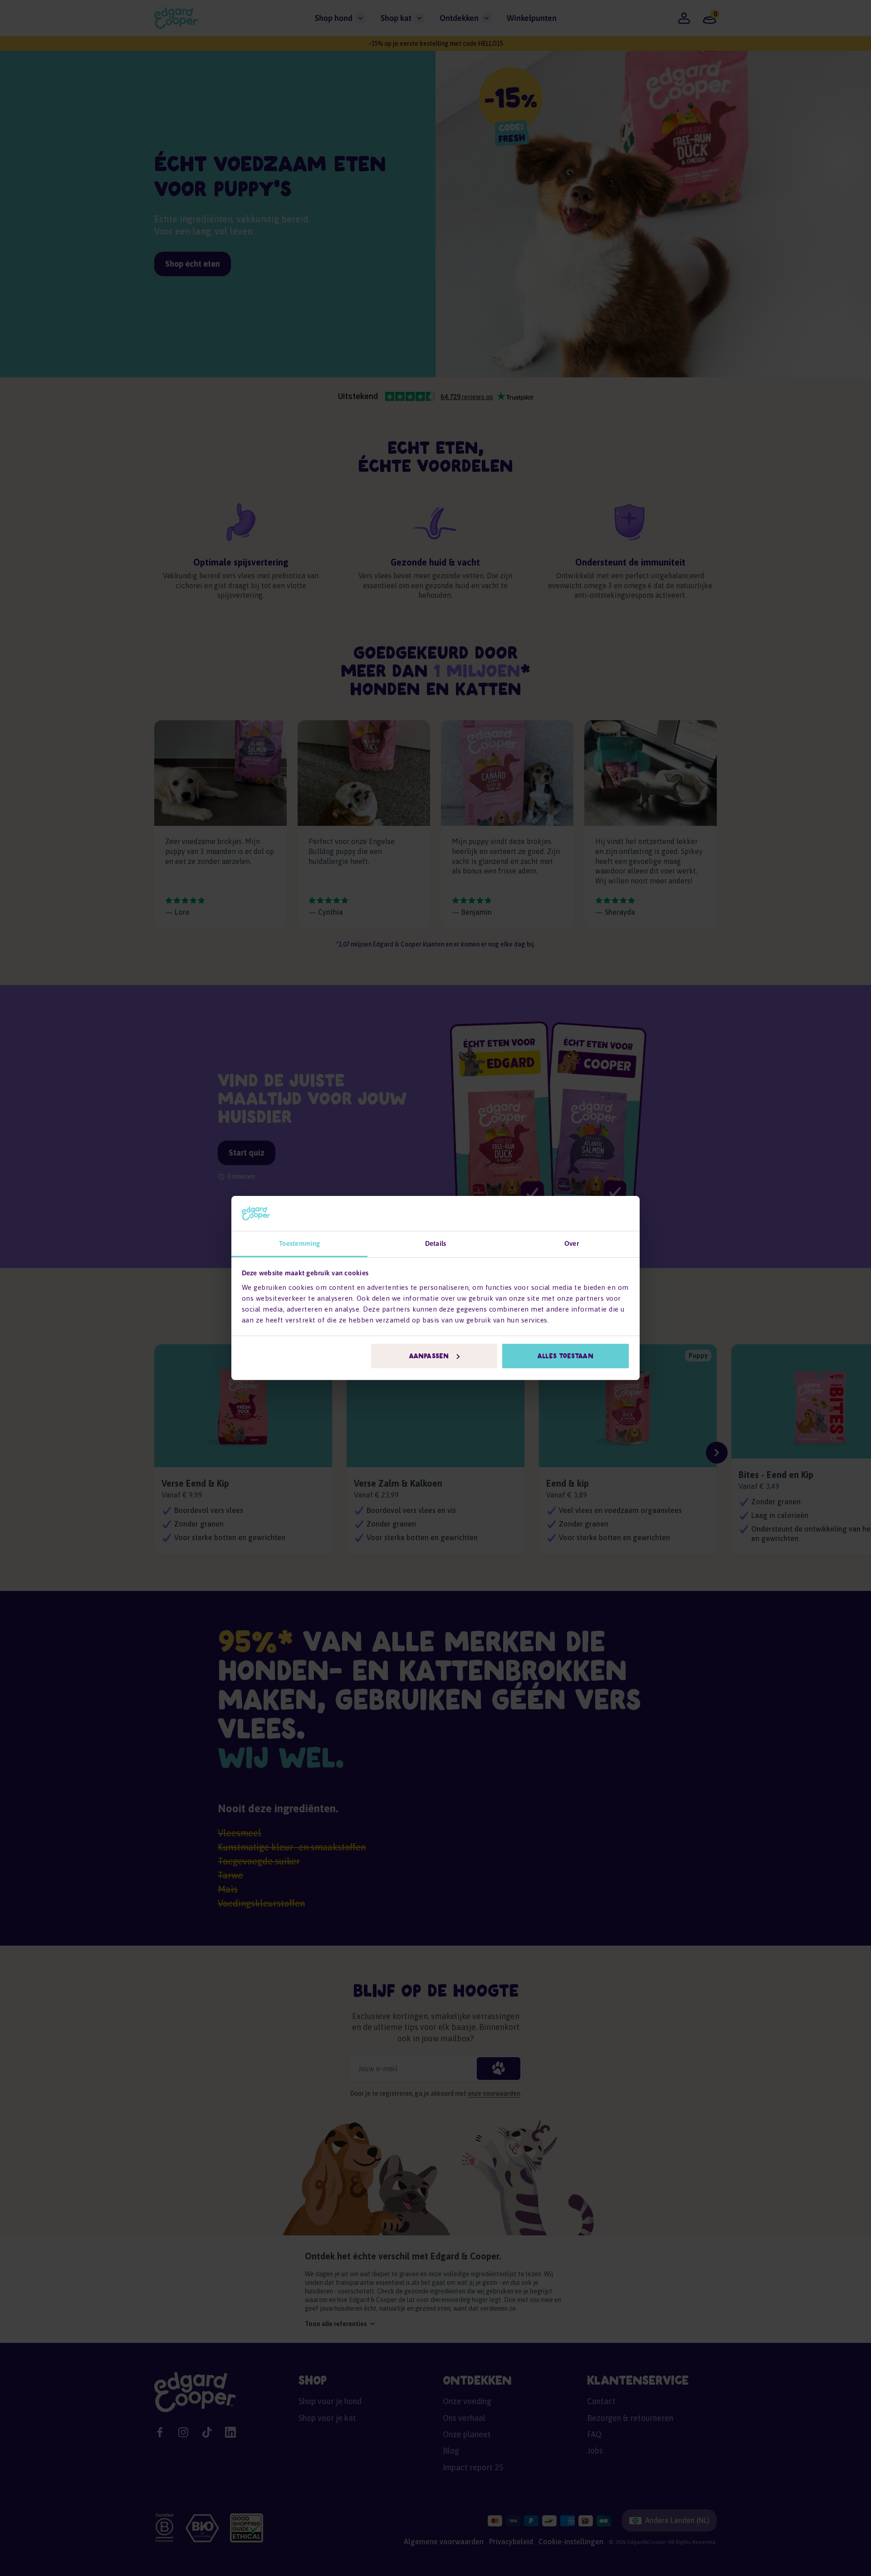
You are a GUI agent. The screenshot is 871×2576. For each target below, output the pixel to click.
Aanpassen (429, 1356)
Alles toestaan (565, 1356)
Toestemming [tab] (299, 1243)
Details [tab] (435, 1243)
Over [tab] (571, 1243)
